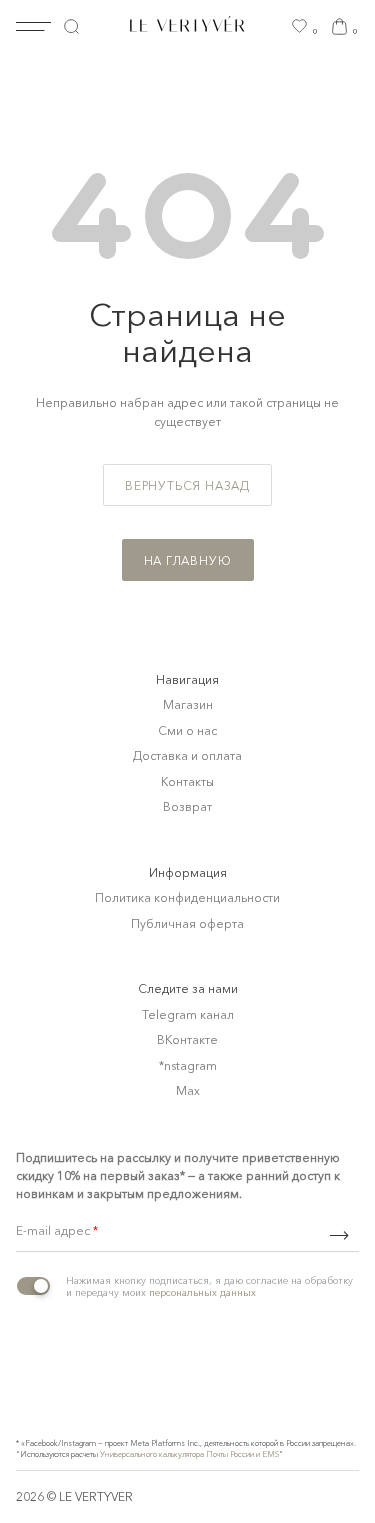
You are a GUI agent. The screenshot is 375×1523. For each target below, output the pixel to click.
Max (188, 1090)
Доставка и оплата (187, 755)
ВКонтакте (187, 1039)
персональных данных (202, 1292)
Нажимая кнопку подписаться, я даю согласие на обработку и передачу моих (209, 1287)
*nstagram (188, 1065)
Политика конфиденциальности (187, 897)
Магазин (188, 704)
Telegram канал (188, 1014)
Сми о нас (187, 730)
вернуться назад (187, 485)
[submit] (339, 1235)
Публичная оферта (187, 923)
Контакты (187, 781)
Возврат (187, 806)
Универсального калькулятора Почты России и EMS (189, 1454)
